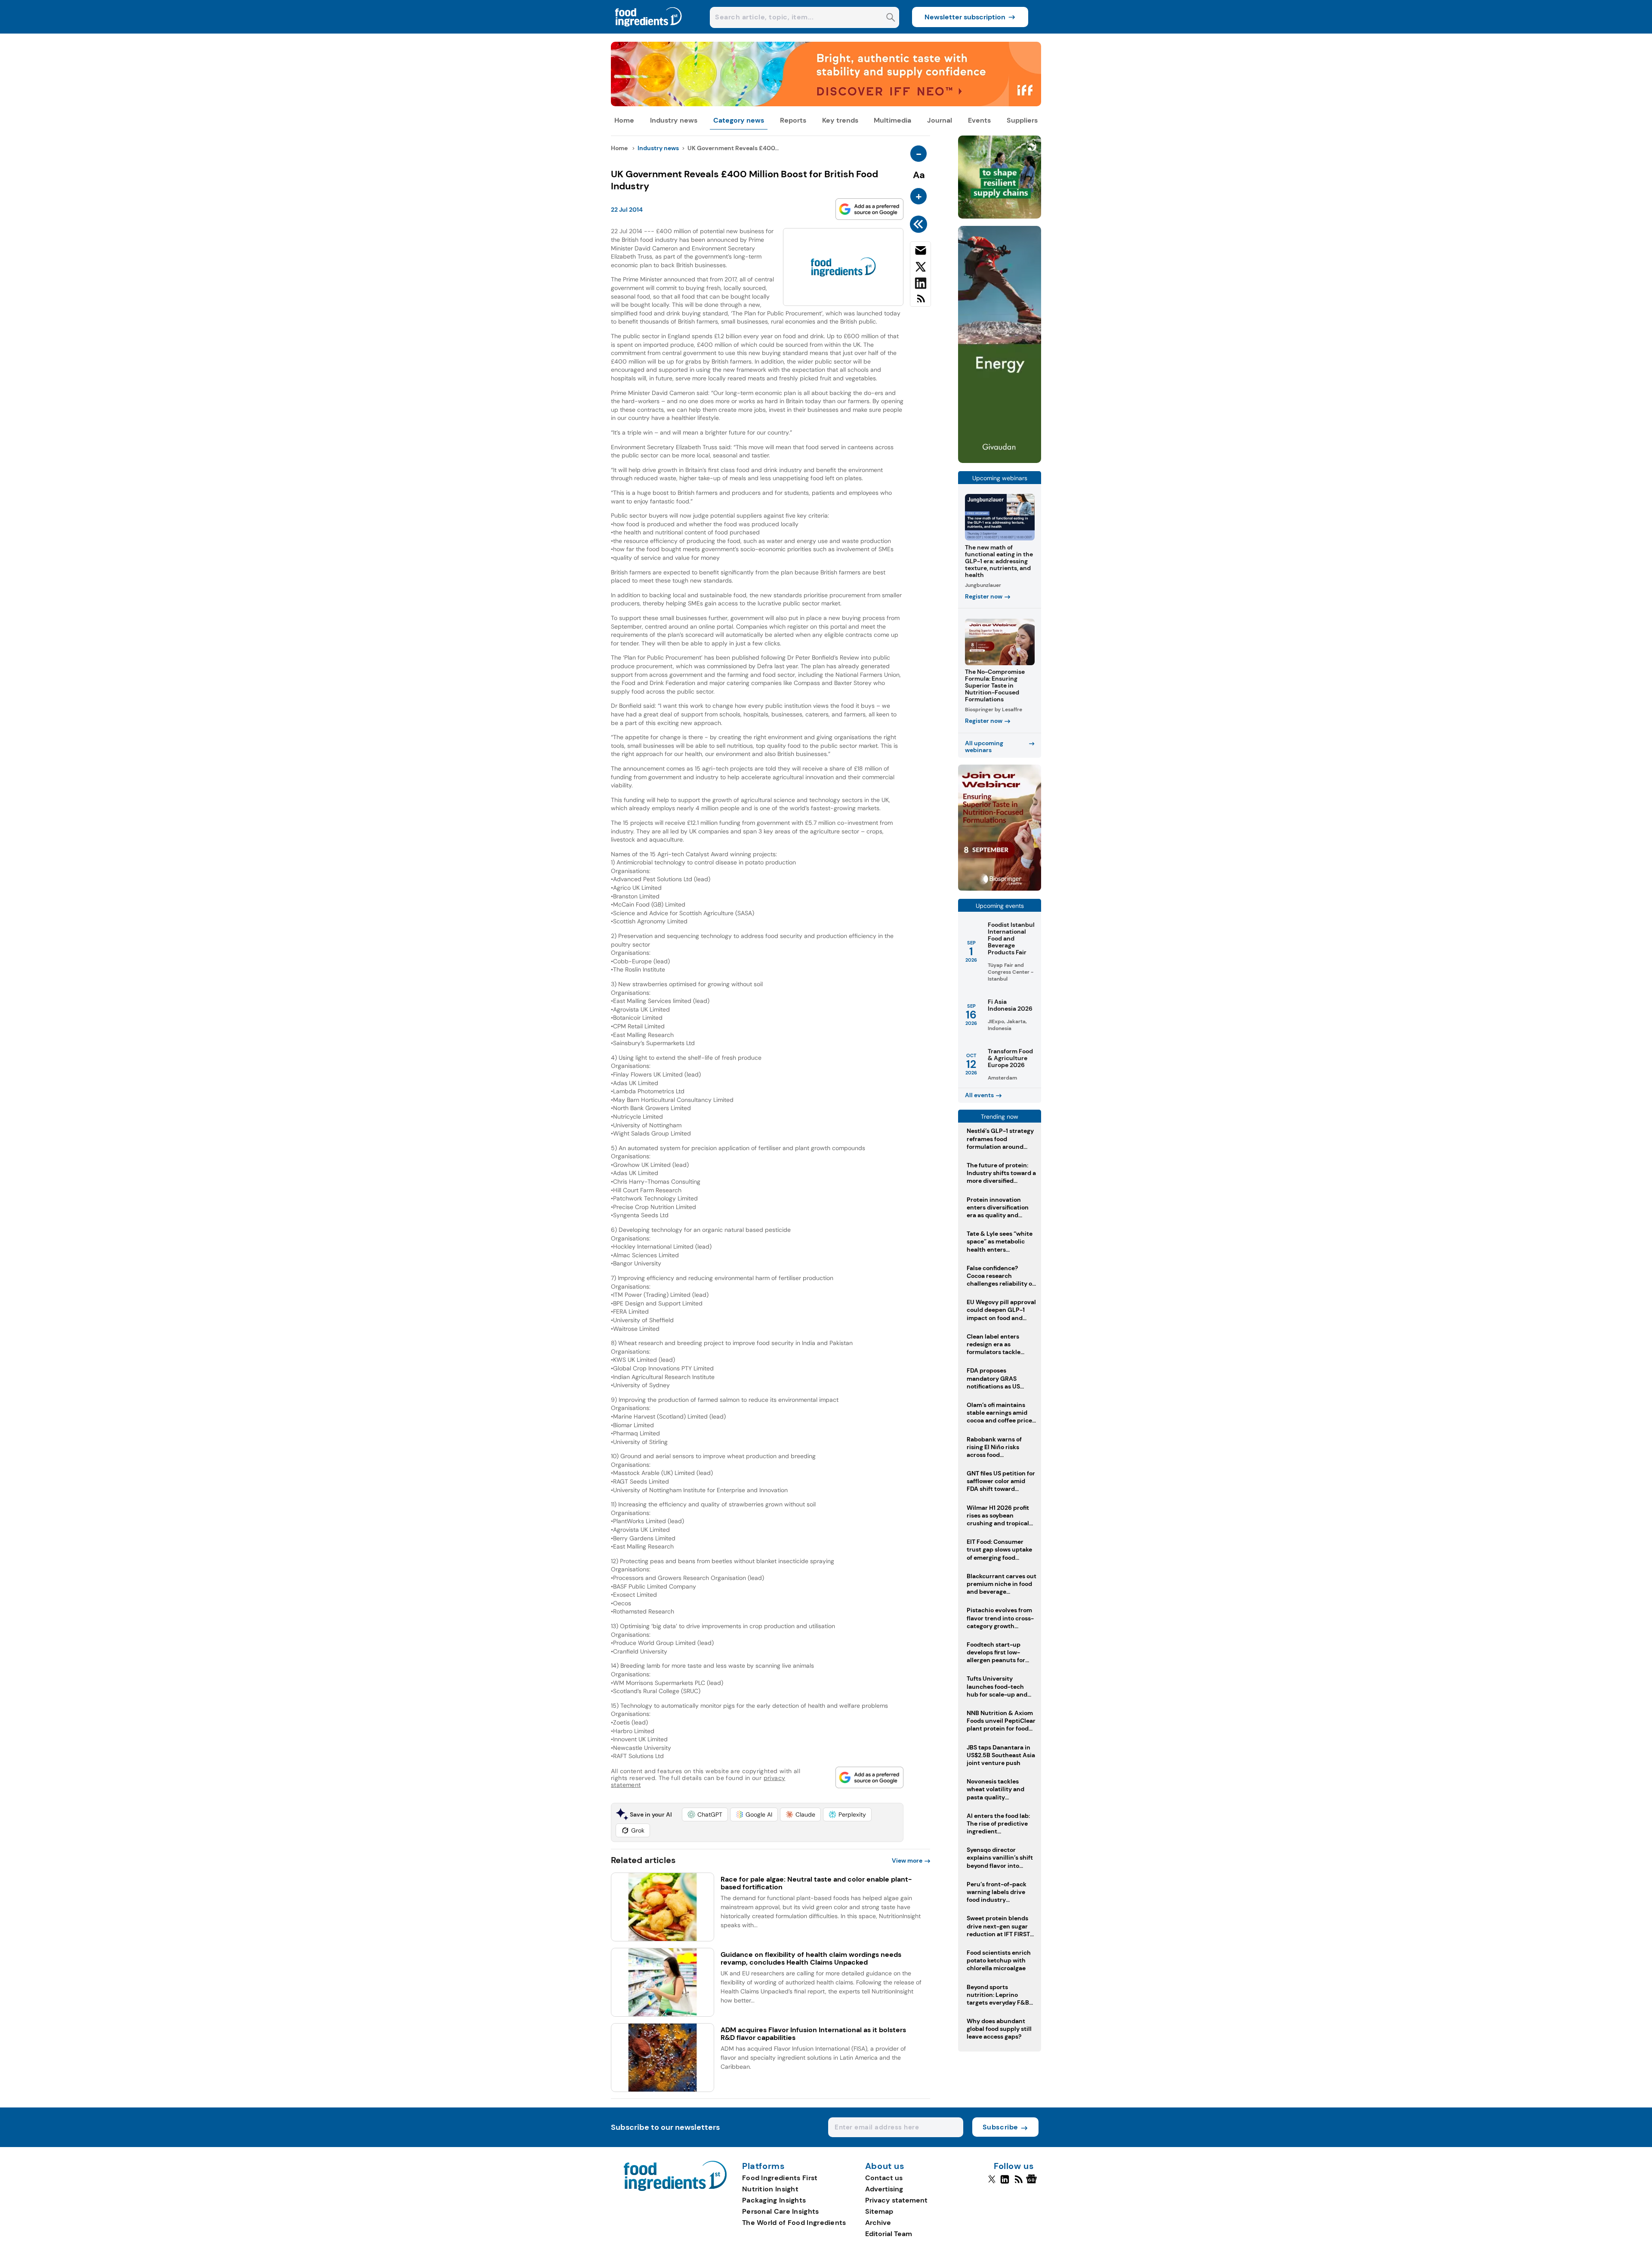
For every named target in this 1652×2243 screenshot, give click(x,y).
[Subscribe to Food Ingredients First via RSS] (920, 302)
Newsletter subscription (965, 17)
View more (907, 1860)
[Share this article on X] (920, 268)
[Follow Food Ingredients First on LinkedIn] (1005, 2183)
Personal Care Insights (781, 2211)
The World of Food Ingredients (794, 2223)
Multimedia (892, 120)
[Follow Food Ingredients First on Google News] (1033, 2183)
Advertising (884, 2189)
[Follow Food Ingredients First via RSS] (1019, 2183)
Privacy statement (896, 2200)
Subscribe (1000, 2127)
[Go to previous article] (920, 224)
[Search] (891, 18)
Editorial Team (889, 2234)
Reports (793, 120)
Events (979, 120)
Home (624, 120)
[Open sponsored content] (826, 104)
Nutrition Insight (770, 2189)
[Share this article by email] (920, 252)
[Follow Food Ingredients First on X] (992, 2183)
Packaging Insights (774, 2200)
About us (885, 2166)
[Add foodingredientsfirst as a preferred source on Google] (869, 209)
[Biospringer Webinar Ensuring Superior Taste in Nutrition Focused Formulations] (1000, 888)
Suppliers (1022, 120)
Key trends (840, 120)
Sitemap (879, 2211)
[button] (705, 1814)
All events (979, 1095)
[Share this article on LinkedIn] (920, 285)
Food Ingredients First (780, 2178)
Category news (739, 120)
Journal (940, 120)
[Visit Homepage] (649, 31)
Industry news (674, 120)
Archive (878, 2223)
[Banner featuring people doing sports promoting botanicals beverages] (1000, 461)
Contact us (884, 2178)
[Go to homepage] (675, 2189)
